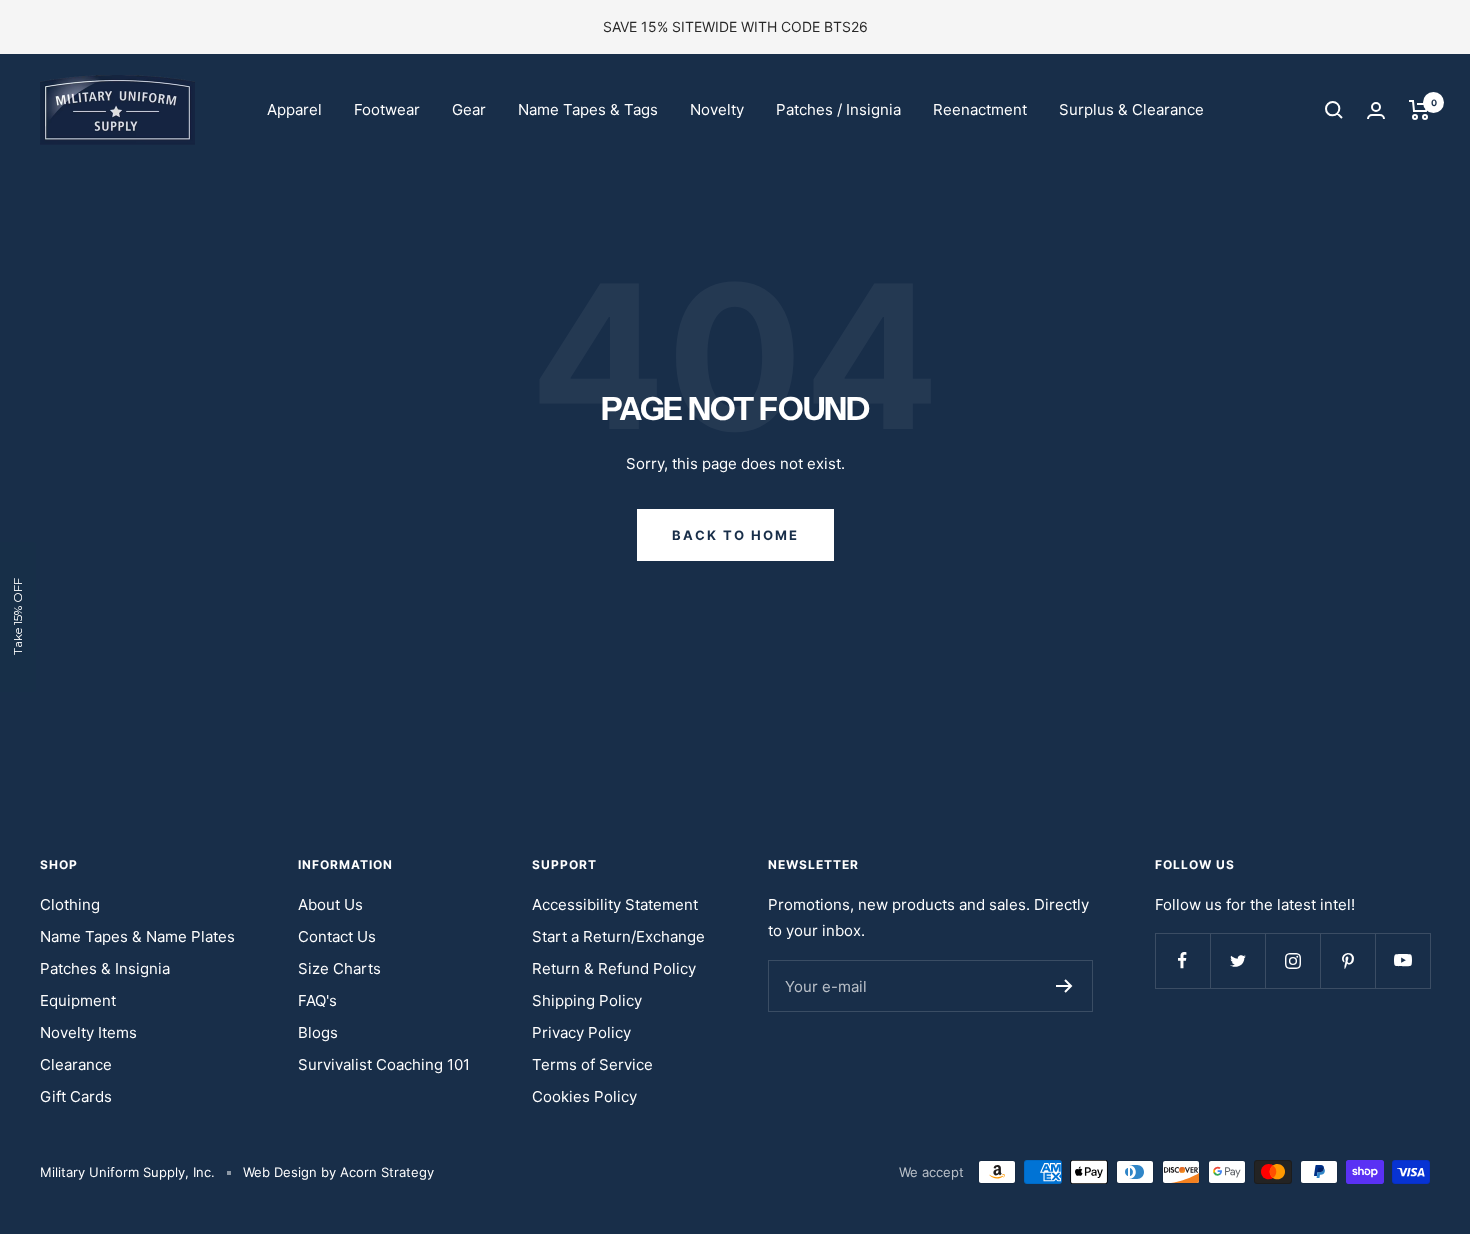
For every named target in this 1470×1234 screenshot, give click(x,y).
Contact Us (337, 936)
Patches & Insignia (105, 968)
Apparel (294, 109)
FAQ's (317, 1000)
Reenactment (980, 109)
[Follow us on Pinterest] (1347, 960)
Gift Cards (76, 1096)
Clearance (76, 1064)
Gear (469, 109)
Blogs (318, 1032)
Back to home (735, 535)
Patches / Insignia (838, 109)
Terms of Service (592, 1064)
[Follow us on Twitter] (1237, 960)
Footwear (387, 109)
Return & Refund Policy (614, 968)
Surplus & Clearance (1131, 109)
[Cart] (1419, 110)
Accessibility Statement (615, 904)
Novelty (717, 109)
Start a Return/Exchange (618, 936)
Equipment (78, 1000)
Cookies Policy (584, 1096)
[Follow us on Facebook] (1182, 960)
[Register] (1064, 986)
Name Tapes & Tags (588, 109)
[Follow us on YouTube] (1402, 960)
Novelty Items (88, 1032)
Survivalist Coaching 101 (384, 1064)
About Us (330, 904)
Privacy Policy (581, 1032)
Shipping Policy (587, 1000)
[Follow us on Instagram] (1292, 960)
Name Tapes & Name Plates (137, 936)
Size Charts (339, 968)
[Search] (1334, 110)
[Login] (1376, 110)
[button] (18, 617)
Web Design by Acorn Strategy (338, 1172)
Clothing (70, 904)
